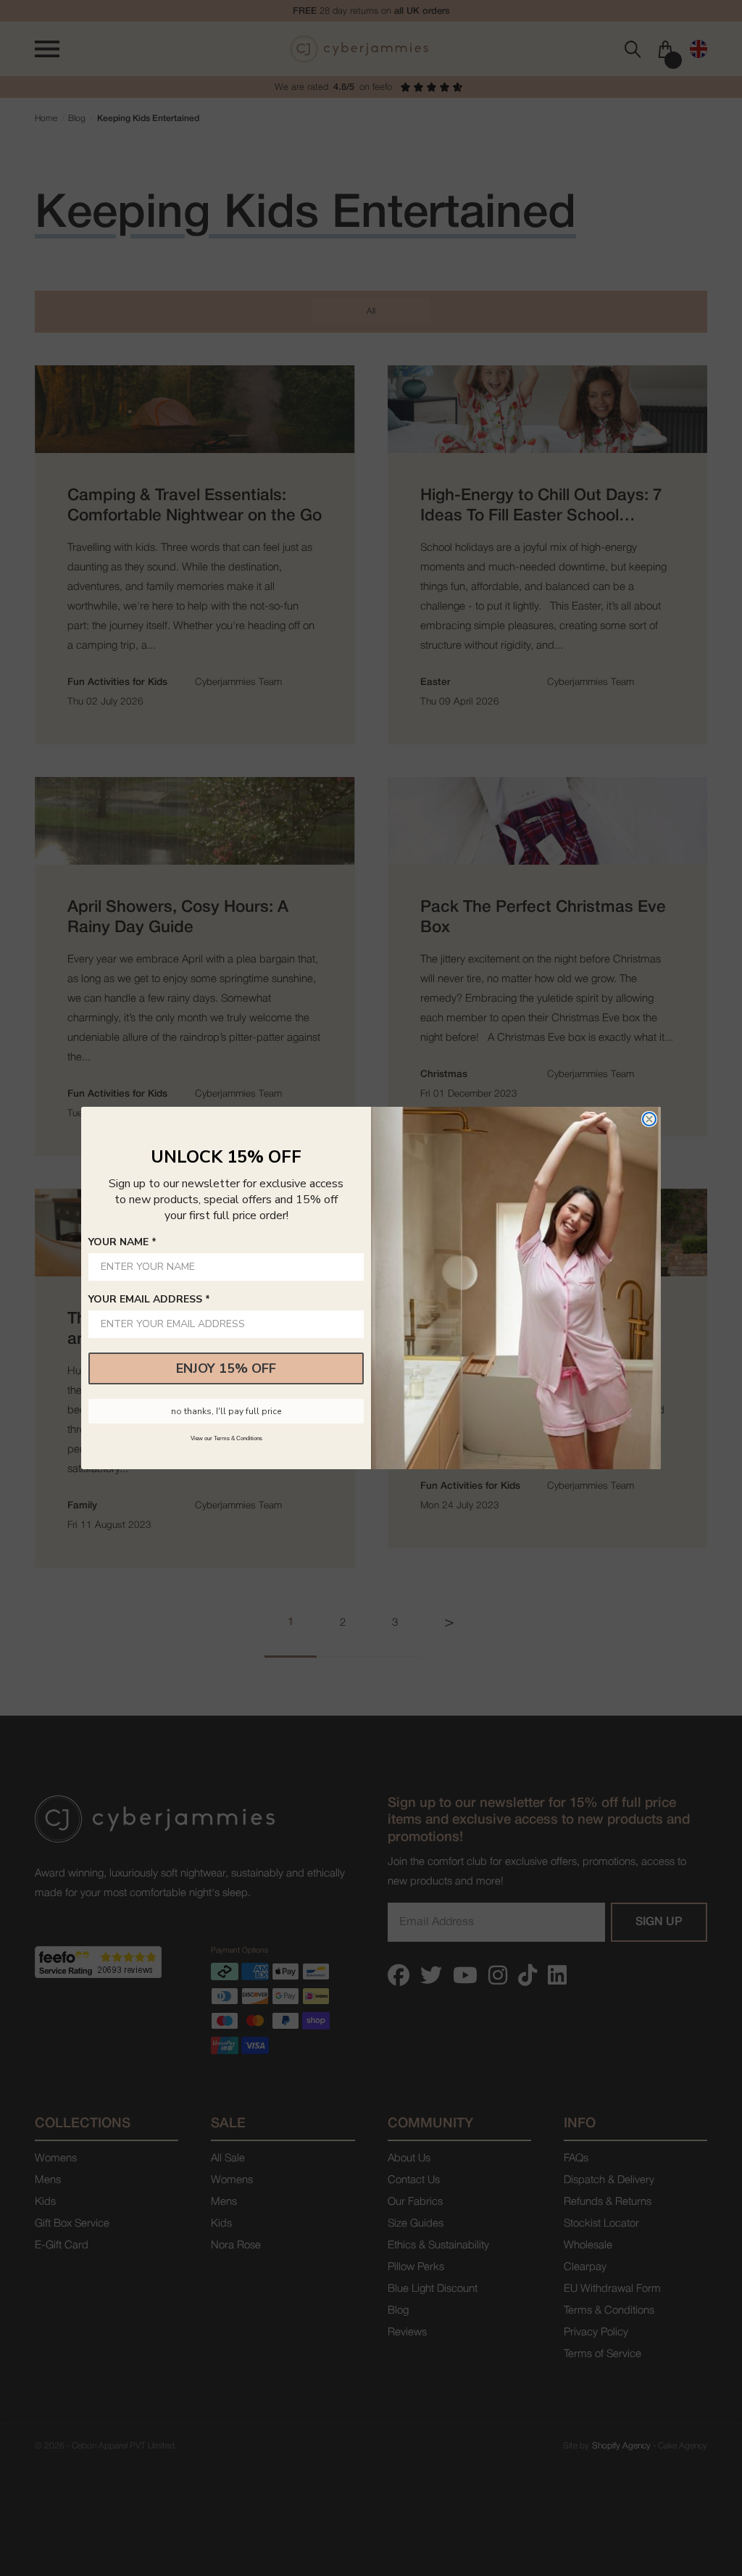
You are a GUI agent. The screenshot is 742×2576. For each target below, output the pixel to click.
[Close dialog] (649, 1119)
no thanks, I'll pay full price (226, 1411)
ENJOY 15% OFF (226, 1368)
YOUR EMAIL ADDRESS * (149, 1299)
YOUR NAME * (122, 1242)
